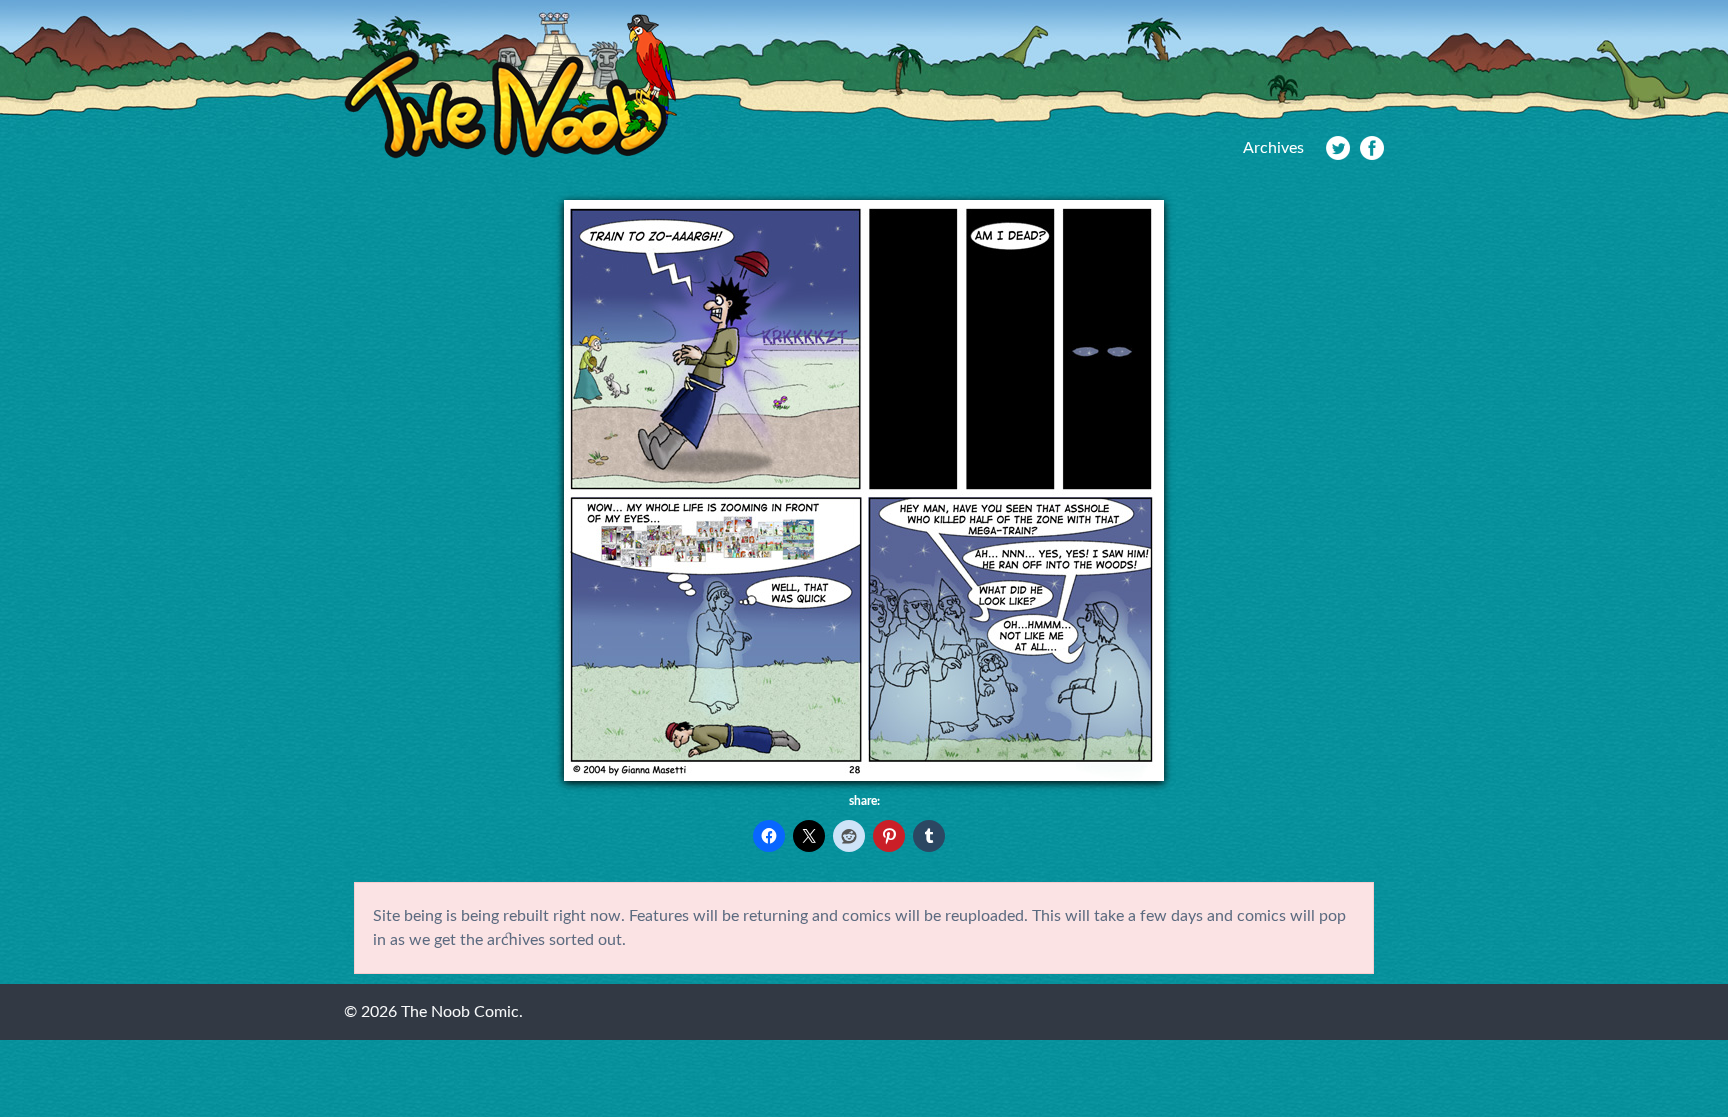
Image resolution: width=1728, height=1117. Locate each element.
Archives (1273, 148)
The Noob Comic (510, 86)
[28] (864, 776)
